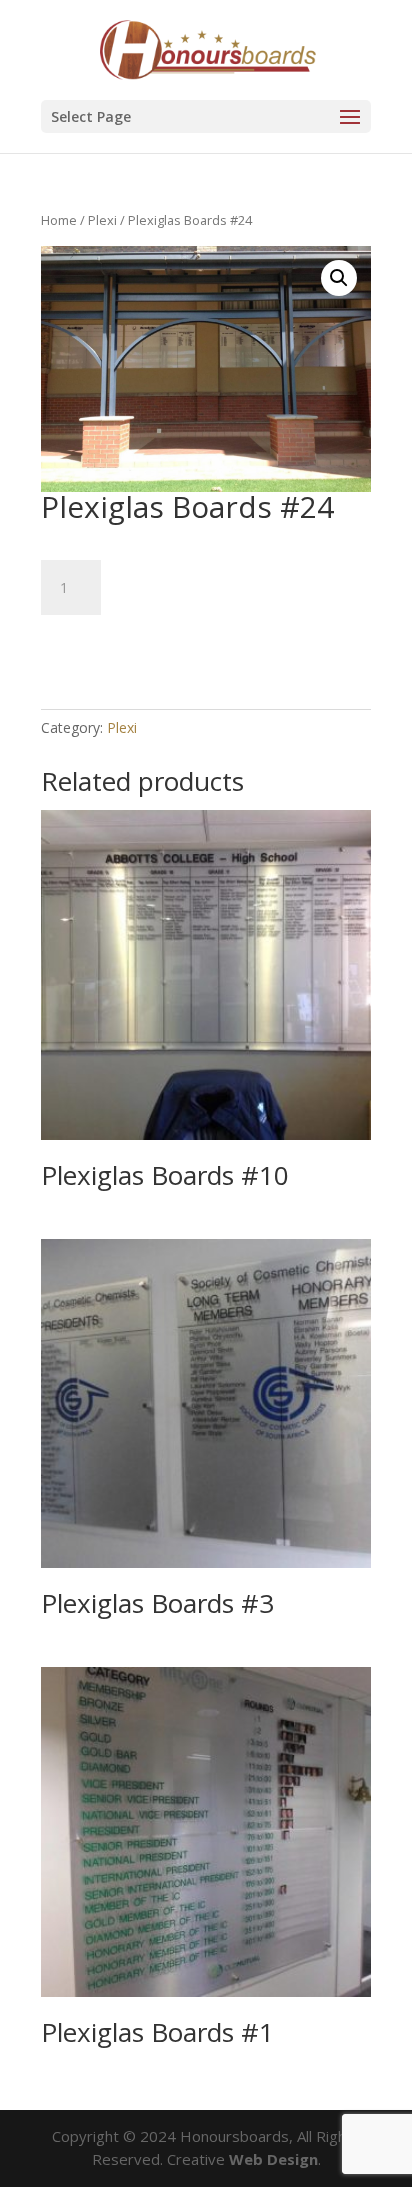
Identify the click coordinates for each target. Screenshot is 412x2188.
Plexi (102, 220)
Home (59, 220)
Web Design (273, 2159)
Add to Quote (126, 644)
